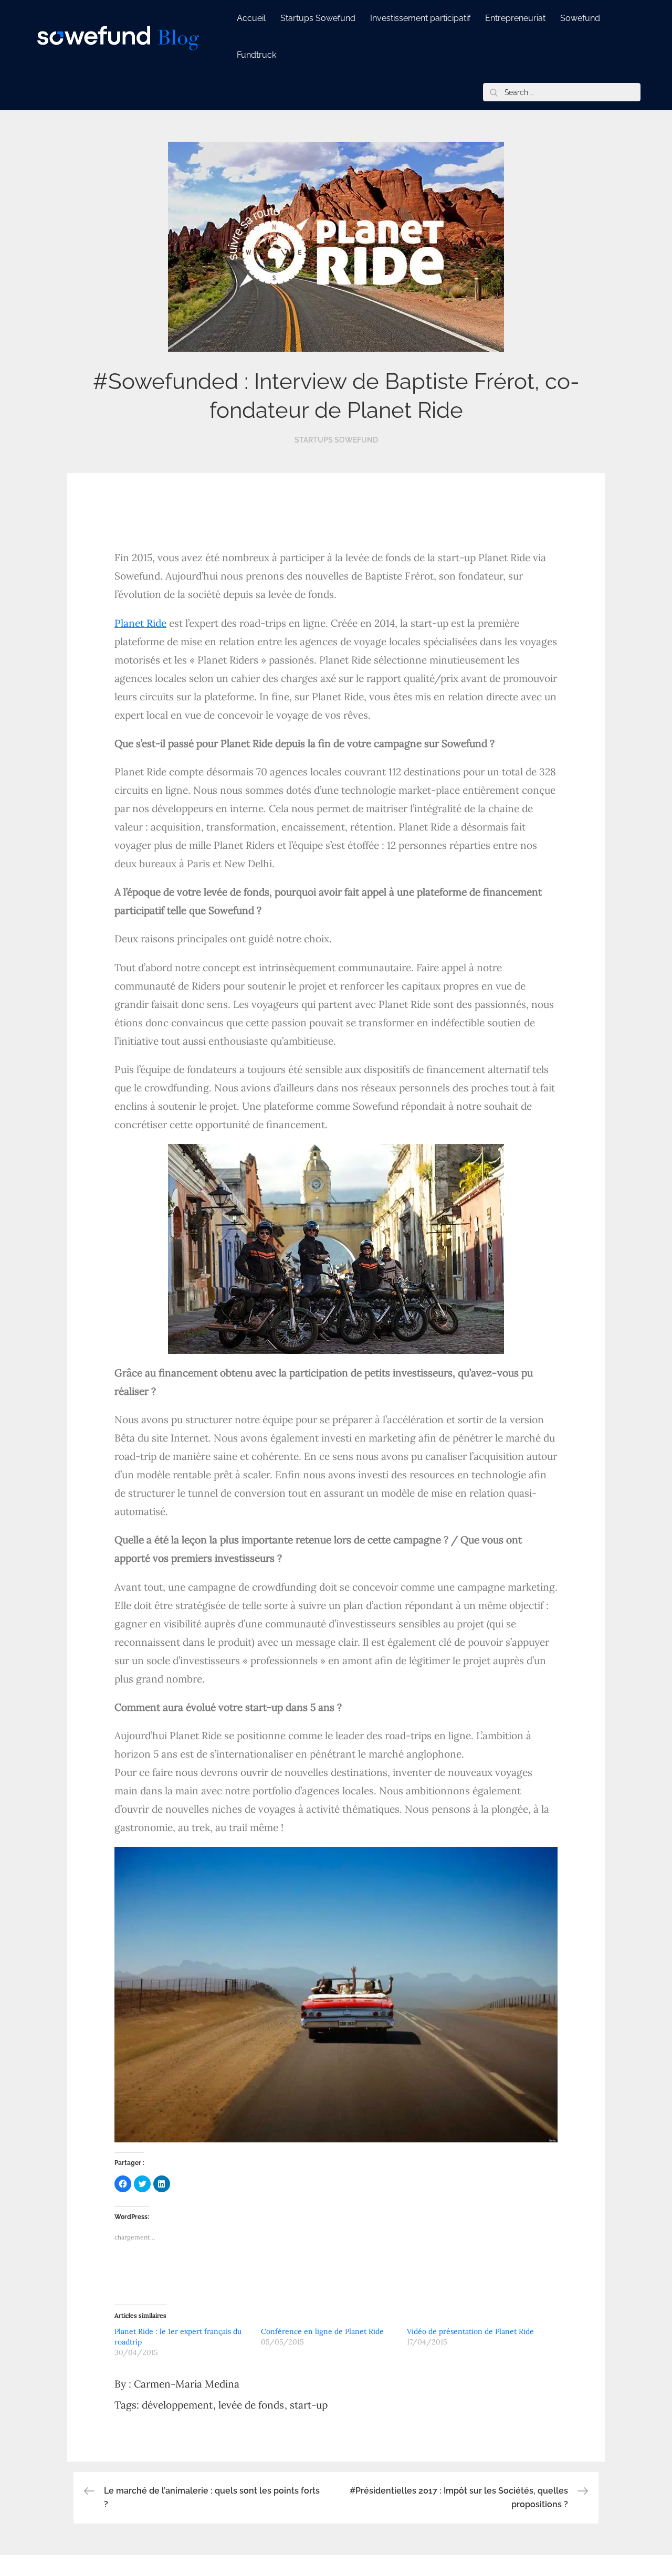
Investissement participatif (420, 18)
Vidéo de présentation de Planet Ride (470, 2331)
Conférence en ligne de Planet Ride (322, 2331)
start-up (309, 2405)
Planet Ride (140, 623)
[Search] (493, 92)
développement (177, 2405)
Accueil (251, 18)
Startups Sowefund (318, 18)
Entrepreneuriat (515, 18)
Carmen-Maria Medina (187, 2384)
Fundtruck (256, 55)
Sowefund (580, 18)
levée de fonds (251, 2405)
